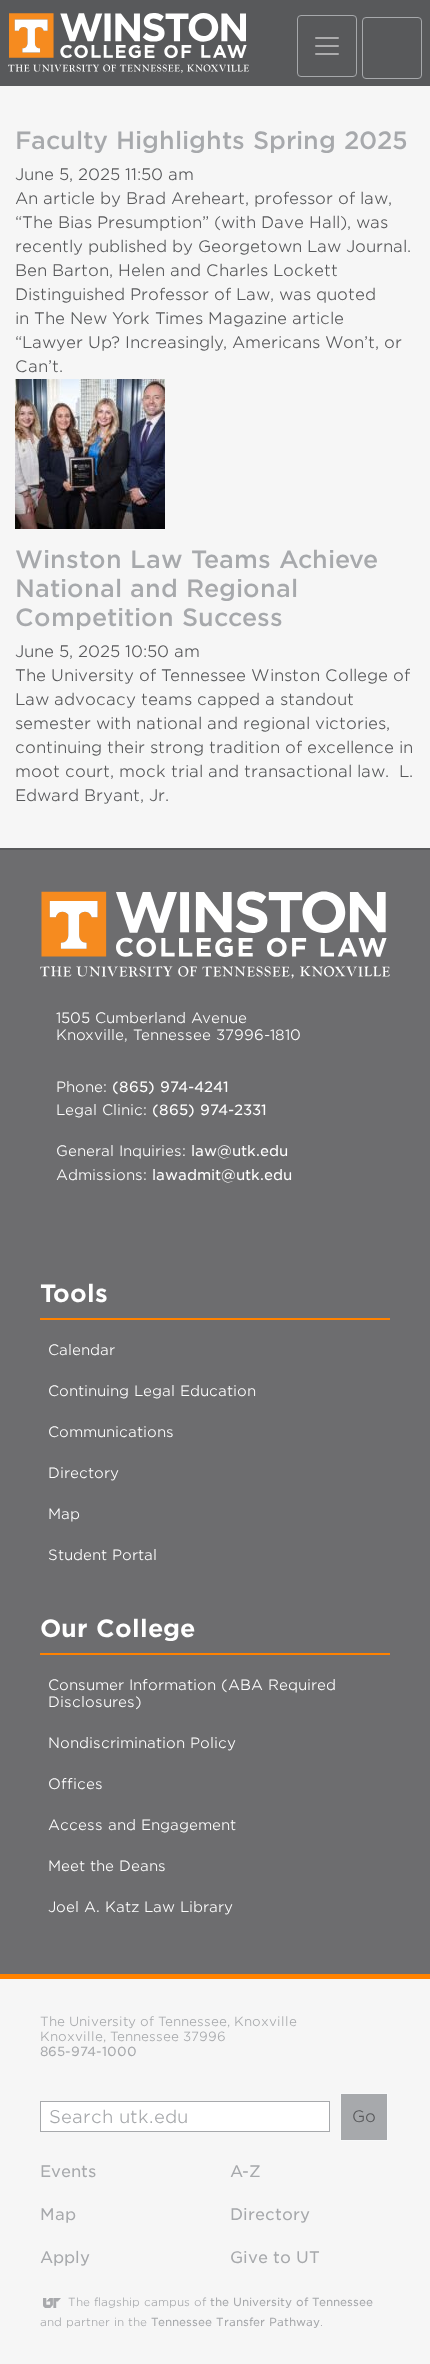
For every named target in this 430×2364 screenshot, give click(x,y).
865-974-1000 (88, 2051)
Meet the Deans (107, 1865)
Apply (65, 2257)
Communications (111, 1431)
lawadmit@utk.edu (222, 1174)
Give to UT (275, 2257)
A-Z (245, 2171)
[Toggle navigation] (327, 46)
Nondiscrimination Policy (142, 1742)
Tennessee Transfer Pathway (235, 2322)
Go (364, 2116)
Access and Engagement (142, 1824)
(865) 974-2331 (209, 1109)
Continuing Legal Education (152, 1390)
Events (68, 2171)
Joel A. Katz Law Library (140, 1906)
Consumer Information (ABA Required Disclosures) (192, 1693)
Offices (75, 1783)
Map (64, 1513)
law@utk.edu (239, 1150)
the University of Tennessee (291, 2302)
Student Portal (102, 1554)
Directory (83, 1472)
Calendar (81, 1349)
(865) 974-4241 (170, 1086)
